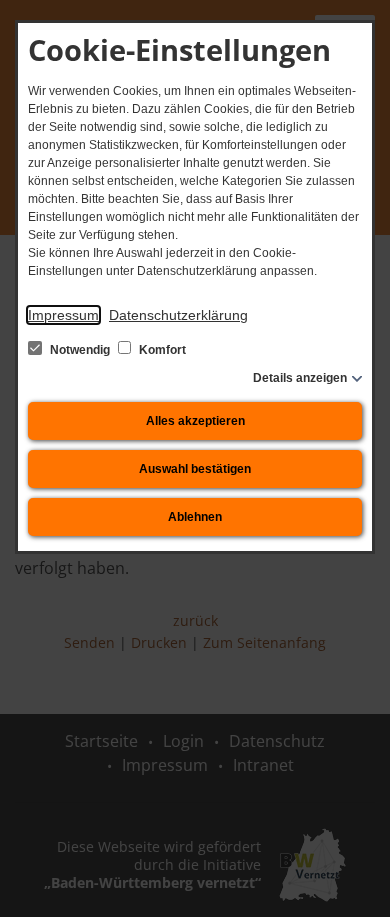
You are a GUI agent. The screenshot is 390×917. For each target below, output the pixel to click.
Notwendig (80, 350)
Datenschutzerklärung (178, 315)
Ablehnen (195, 517)
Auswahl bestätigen (195, 469)
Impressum (63, 315)
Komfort (161, 350)
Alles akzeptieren (195, 421)
